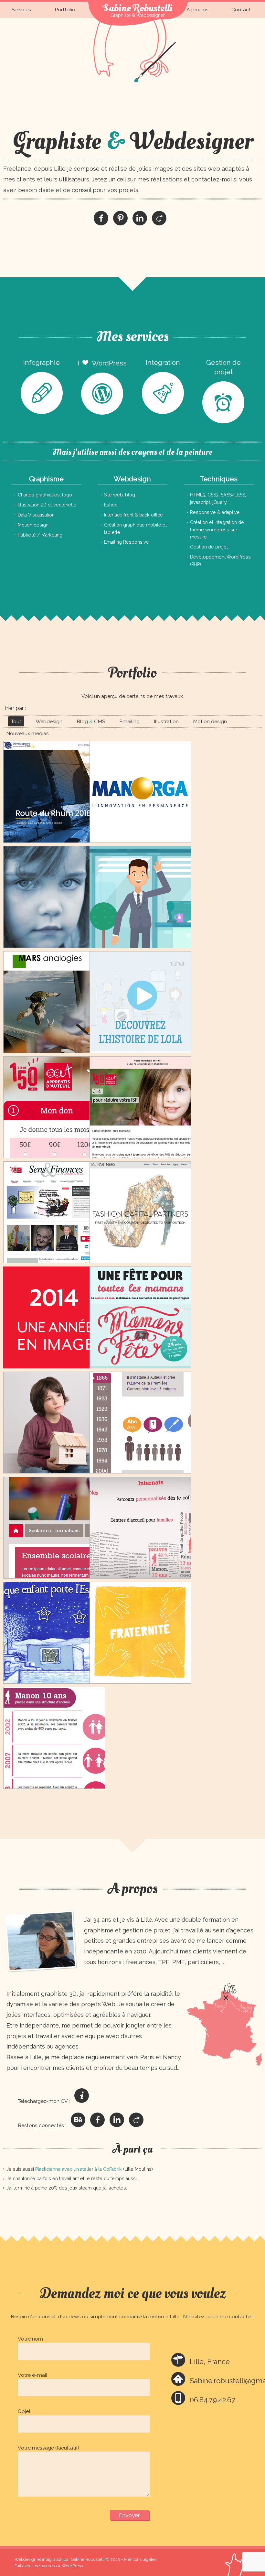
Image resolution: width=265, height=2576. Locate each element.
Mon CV (82, 2096)
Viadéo (159, 218)
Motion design (210, 721)
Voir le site (54, 828)
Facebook (101, 218)
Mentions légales (140, 2559)
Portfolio (65, 10)
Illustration (166, 721)
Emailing (129, 721)
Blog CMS (91, 721)
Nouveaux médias (27, 733)
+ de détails (54, 812)
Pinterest (120, 218)
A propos (197, 10)
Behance (78, 2120)
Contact (241, 10)
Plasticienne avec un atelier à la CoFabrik (79, 2169)
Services (21, 10)
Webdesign (49, 721)
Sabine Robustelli (138, 8)
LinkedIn (140, 218)
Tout (16, 721)
